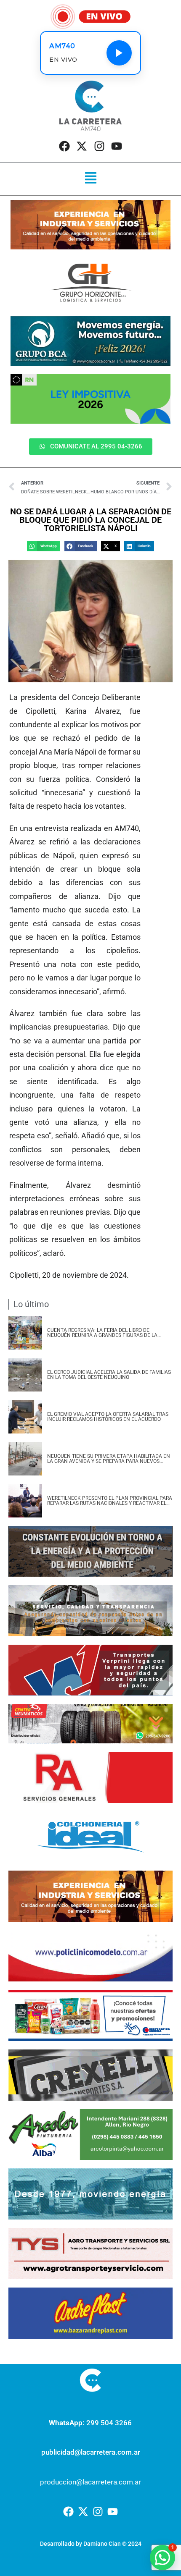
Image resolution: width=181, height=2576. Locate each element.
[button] (90, 179)
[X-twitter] (82, 146)
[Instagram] (99, 146)
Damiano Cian (102, 2544)
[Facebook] (64, 146)
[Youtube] (117, 146)
